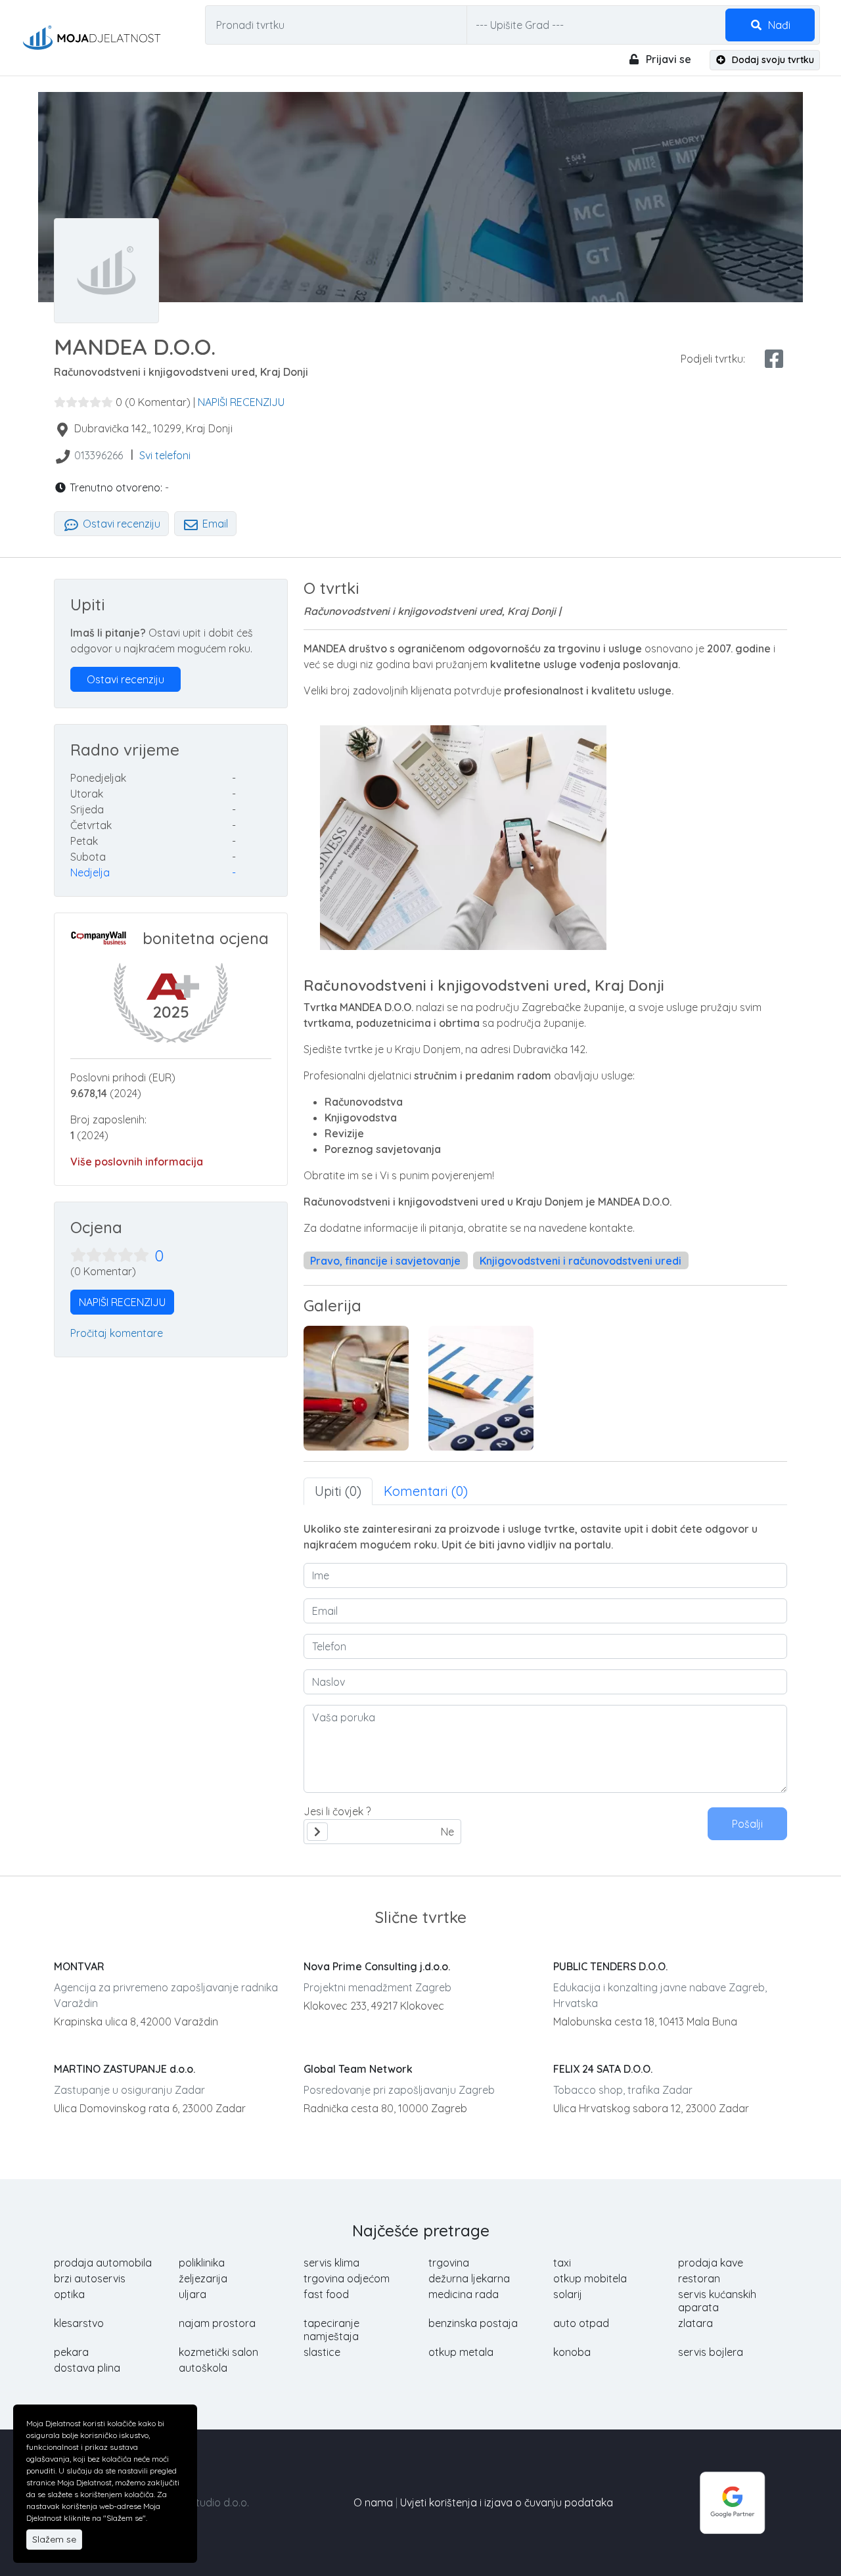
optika (69, 2294)
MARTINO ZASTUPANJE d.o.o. (125, 2069)
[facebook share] (774, 359)
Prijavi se (667, 59)
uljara (193, 2294)
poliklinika (202, 2263)
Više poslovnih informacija (137, 1162)
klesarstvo (79, 2323)
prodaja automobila (103, 2263)
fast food (326, 2294)
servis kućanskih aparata (717, 2301)
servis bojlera (711, 2352)
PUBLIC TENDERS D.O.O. (610, 1966)
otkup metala (461, 2352)
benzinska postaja (473, 2323)
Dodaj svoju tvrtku (772, 60)
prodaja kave (711, 2263)
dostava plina (87, 2368)
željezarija (203, 2278)
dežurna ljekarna (469, 2278)
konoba (572, 2352)
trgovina (449, 2263)
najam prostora (217, 2323)
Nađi (778, 25)
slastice (322, 2352)
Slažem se (54, 2539)
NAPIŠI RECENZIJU (241, 402)
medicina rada (464, 2294)
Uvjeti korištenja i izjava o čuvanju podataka (507, 2502)
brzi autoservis (90, 2278)
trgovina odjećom (347, 2278)
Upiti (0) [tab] (338, 1491)
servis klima (331, 2263)
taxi (562, 2263)
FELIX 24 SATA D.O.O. (603, 2069)
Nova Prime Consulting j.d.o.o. (377, 1966)
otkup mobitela (590, 2278)
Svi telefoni (165, 455)
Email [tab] (214, 524)
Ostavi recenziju (120, 524)
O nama (373, 2502)
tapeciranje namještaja (331, 2330)
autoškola (203, 2368)
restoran (699, 2278)
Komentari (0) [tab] (426, 1491)
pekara (71, 2352)
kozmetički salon (218, 2352)
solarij (568, 2294)
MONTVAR (79, 1966)
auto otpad (581, 2323)
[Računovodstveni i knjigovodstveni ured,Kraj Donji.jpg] (481, 1388)
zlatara (695, 2323)
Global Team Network (358, 2069)
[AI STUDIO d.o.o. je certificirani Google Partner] (733, 2501)
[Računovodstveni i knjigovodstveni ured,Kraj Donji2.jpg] (356, 1388)
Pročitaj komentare (117, 1333)
